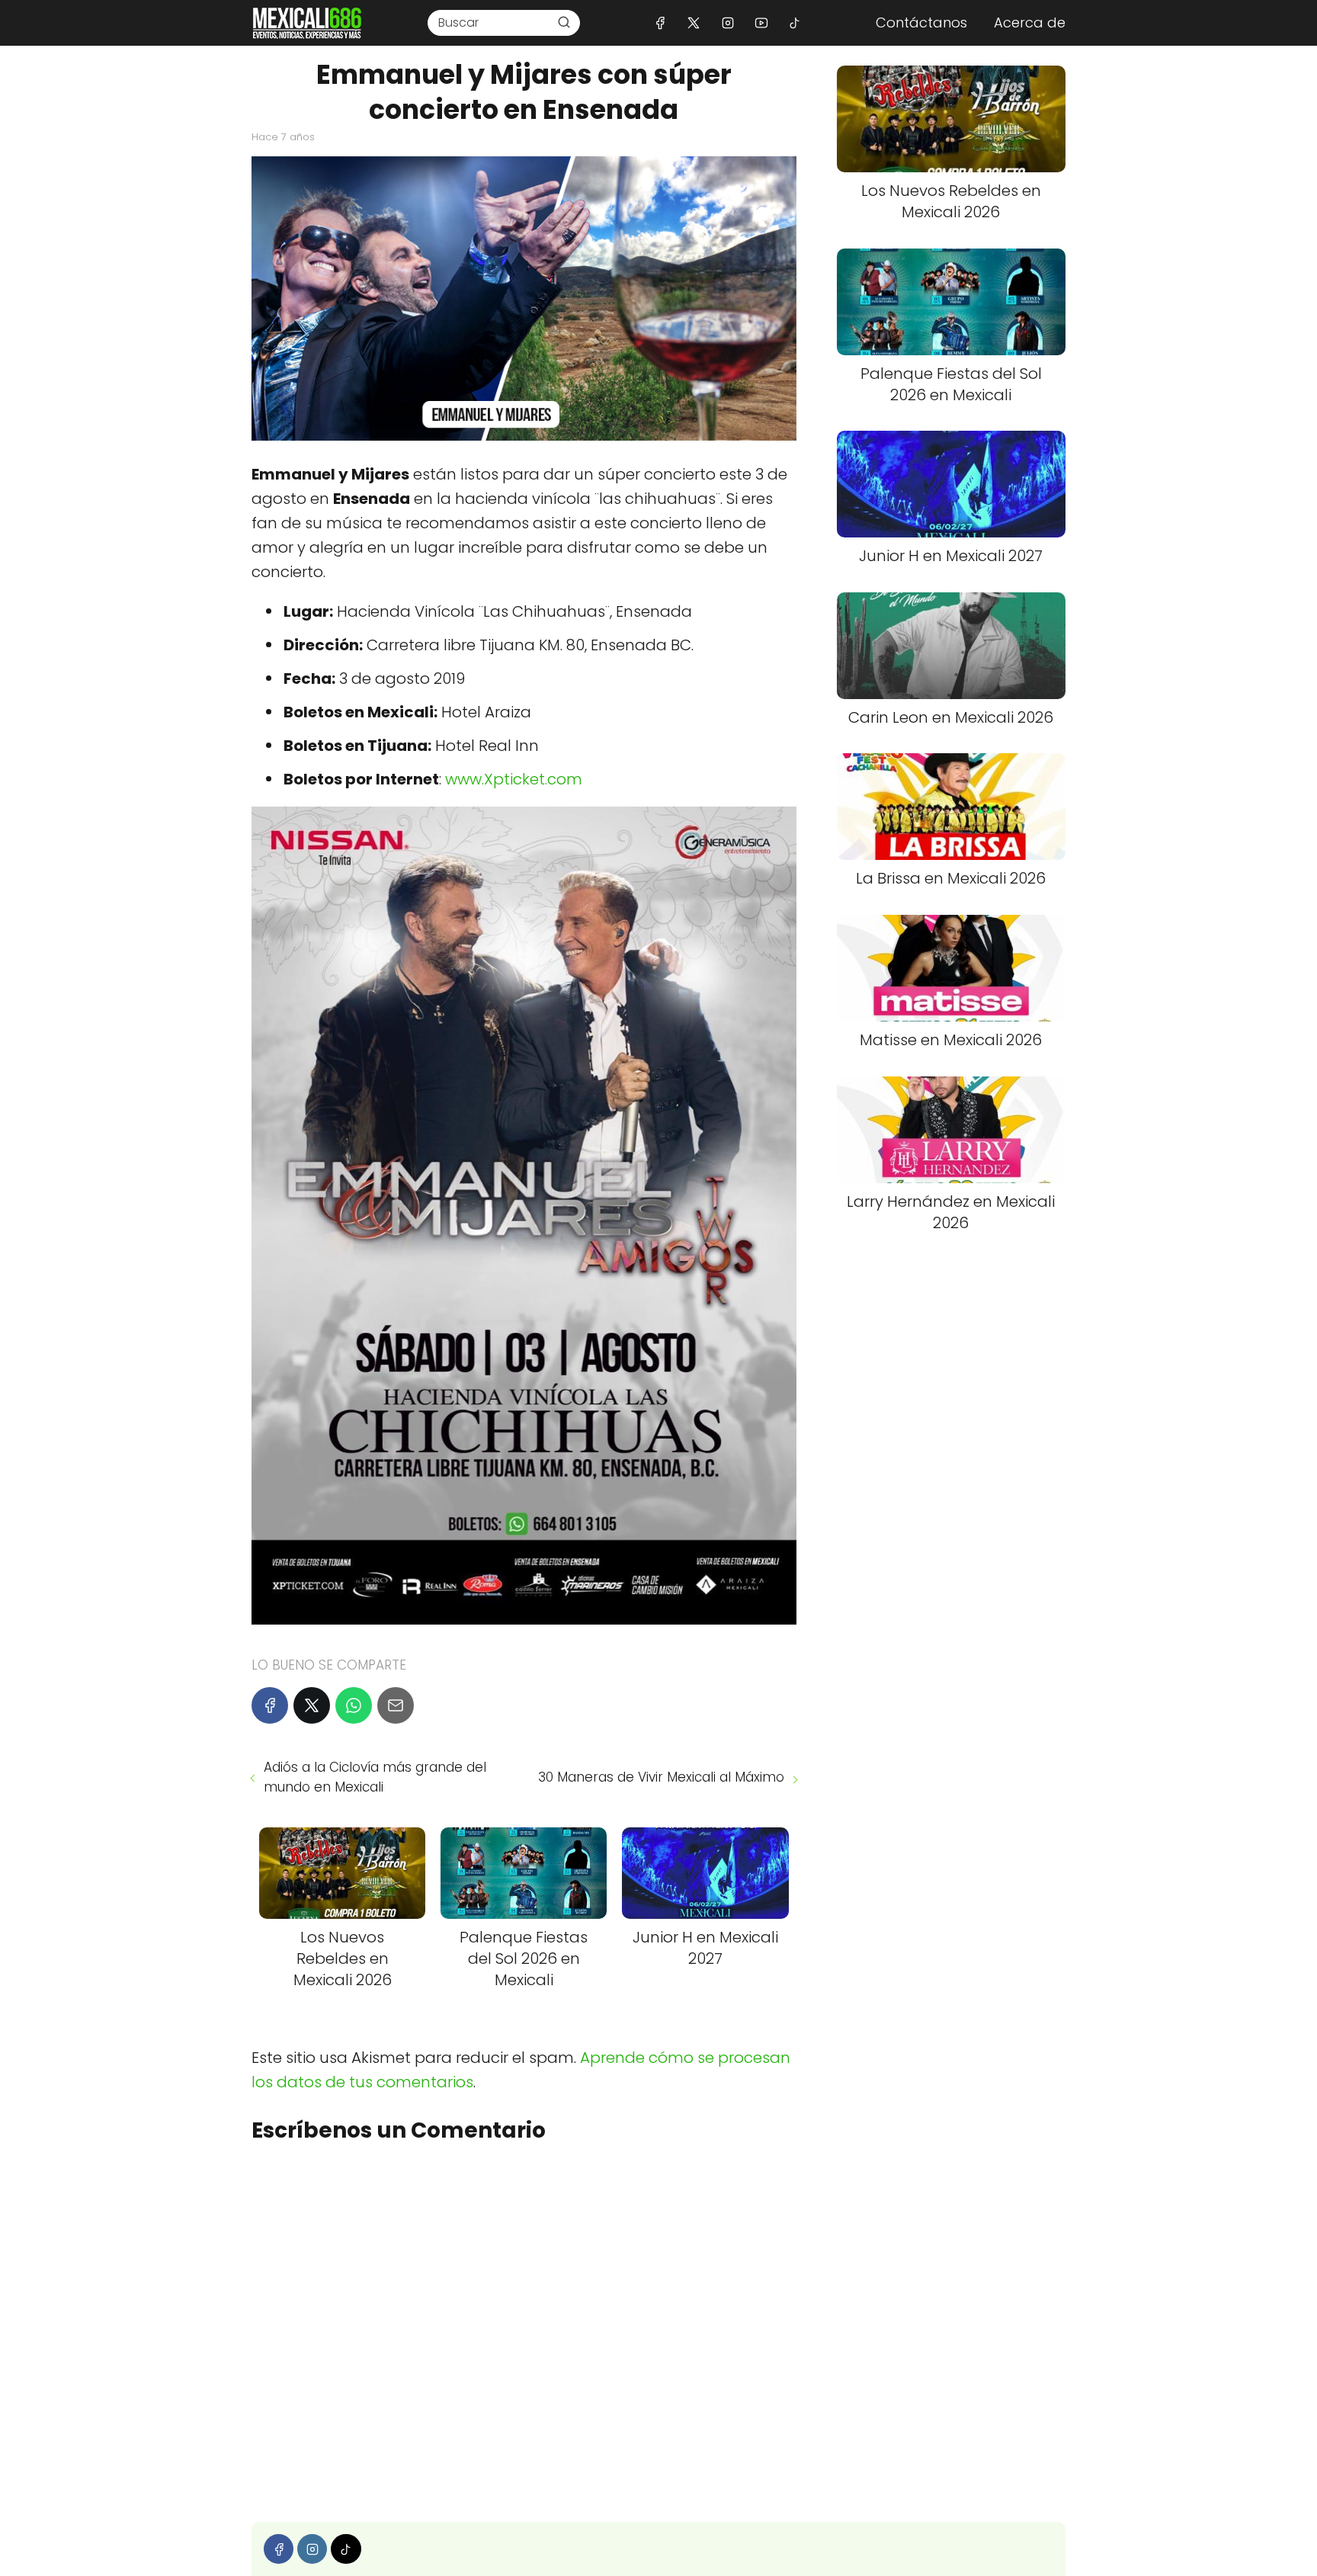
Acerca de (1030, 22)
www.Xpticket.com (514, 779)
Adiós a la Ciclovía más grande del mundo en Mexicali (375, 1777)
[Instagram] (727, 22)
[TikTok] (795, 22)
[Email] (396, 1705)
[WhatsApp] (354, 1705)
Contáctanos (921, 22)
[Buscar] (564, 22)
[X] (694, 22)
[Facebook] (660, 22)
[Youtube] (761, 22)
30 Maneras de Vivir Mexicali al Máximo (661, 1777)
